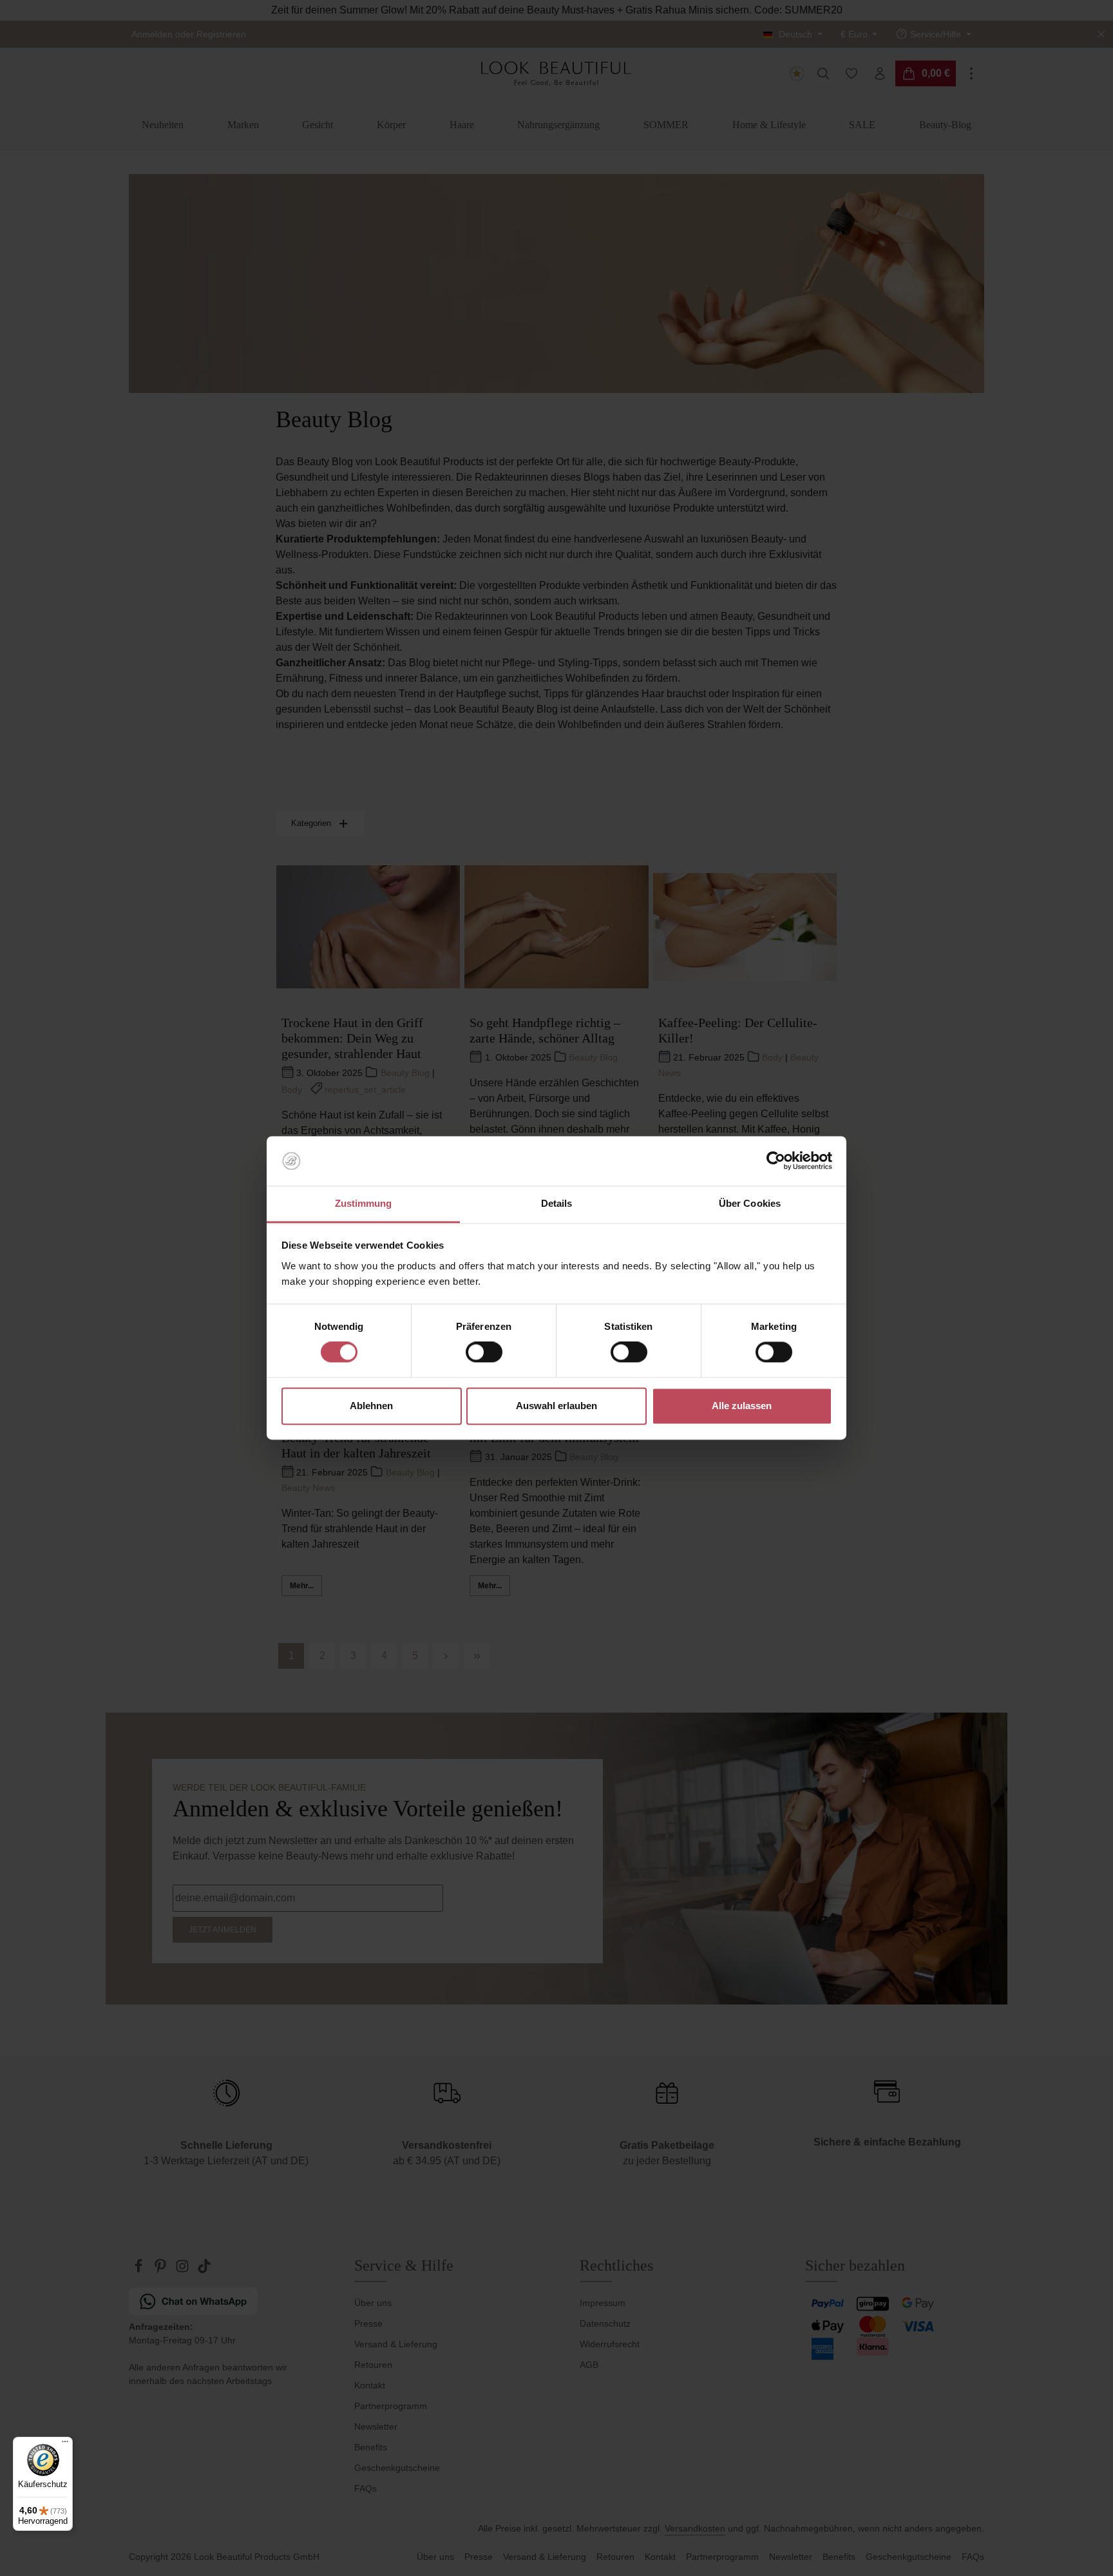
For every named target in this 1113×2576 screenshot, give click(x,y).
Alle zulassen (742, 1406)
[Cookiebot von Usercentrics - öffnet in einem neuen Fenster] (776, 1161)
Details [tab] (557, 1203)
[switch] (484, 1352)
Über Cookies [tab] (750, 1203)
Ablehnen (371, 1406)
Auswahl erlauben (556, 1406)
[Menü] (65, 2445)
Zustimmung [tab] (364, 1203)
